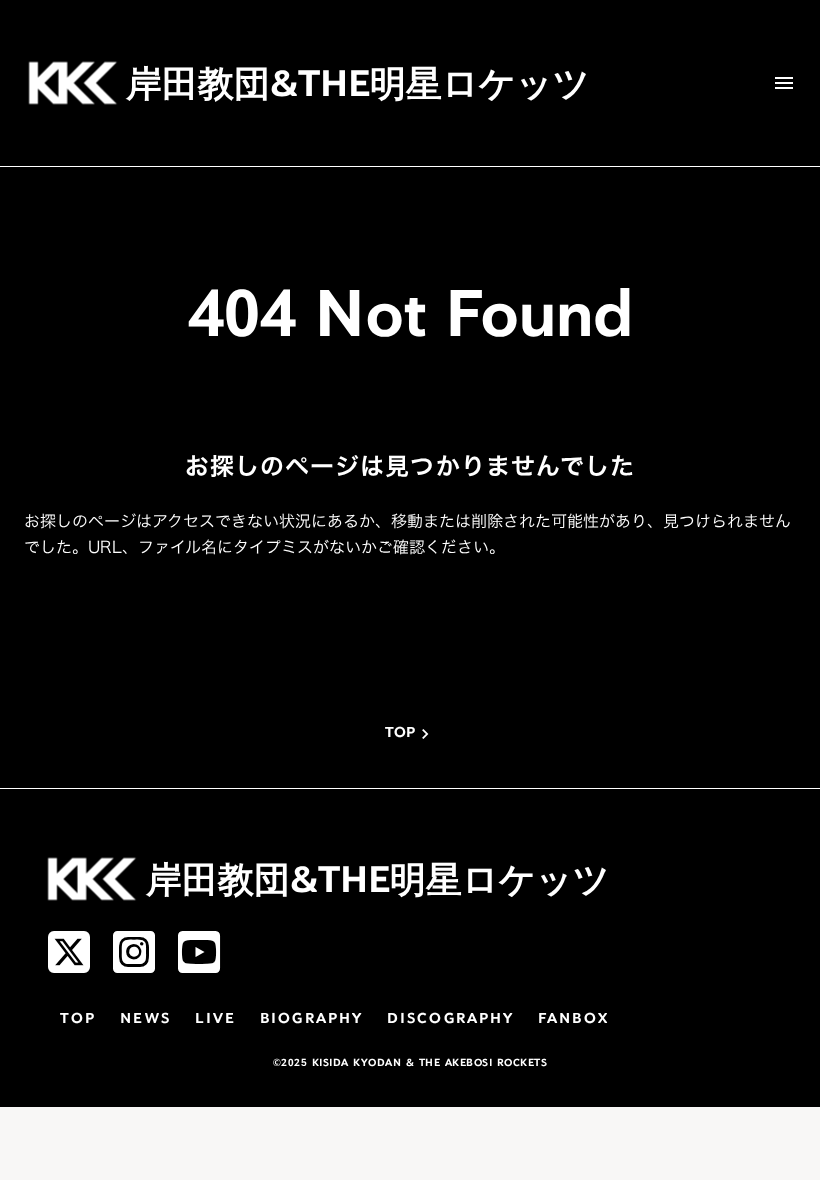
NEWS (145, 1019)
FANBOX (573, 1019)
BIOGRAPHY (311, 1019)
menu (784, 83)
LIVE (215, 1019)
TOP (78, 1019)
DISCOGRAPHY (450, 1019)
